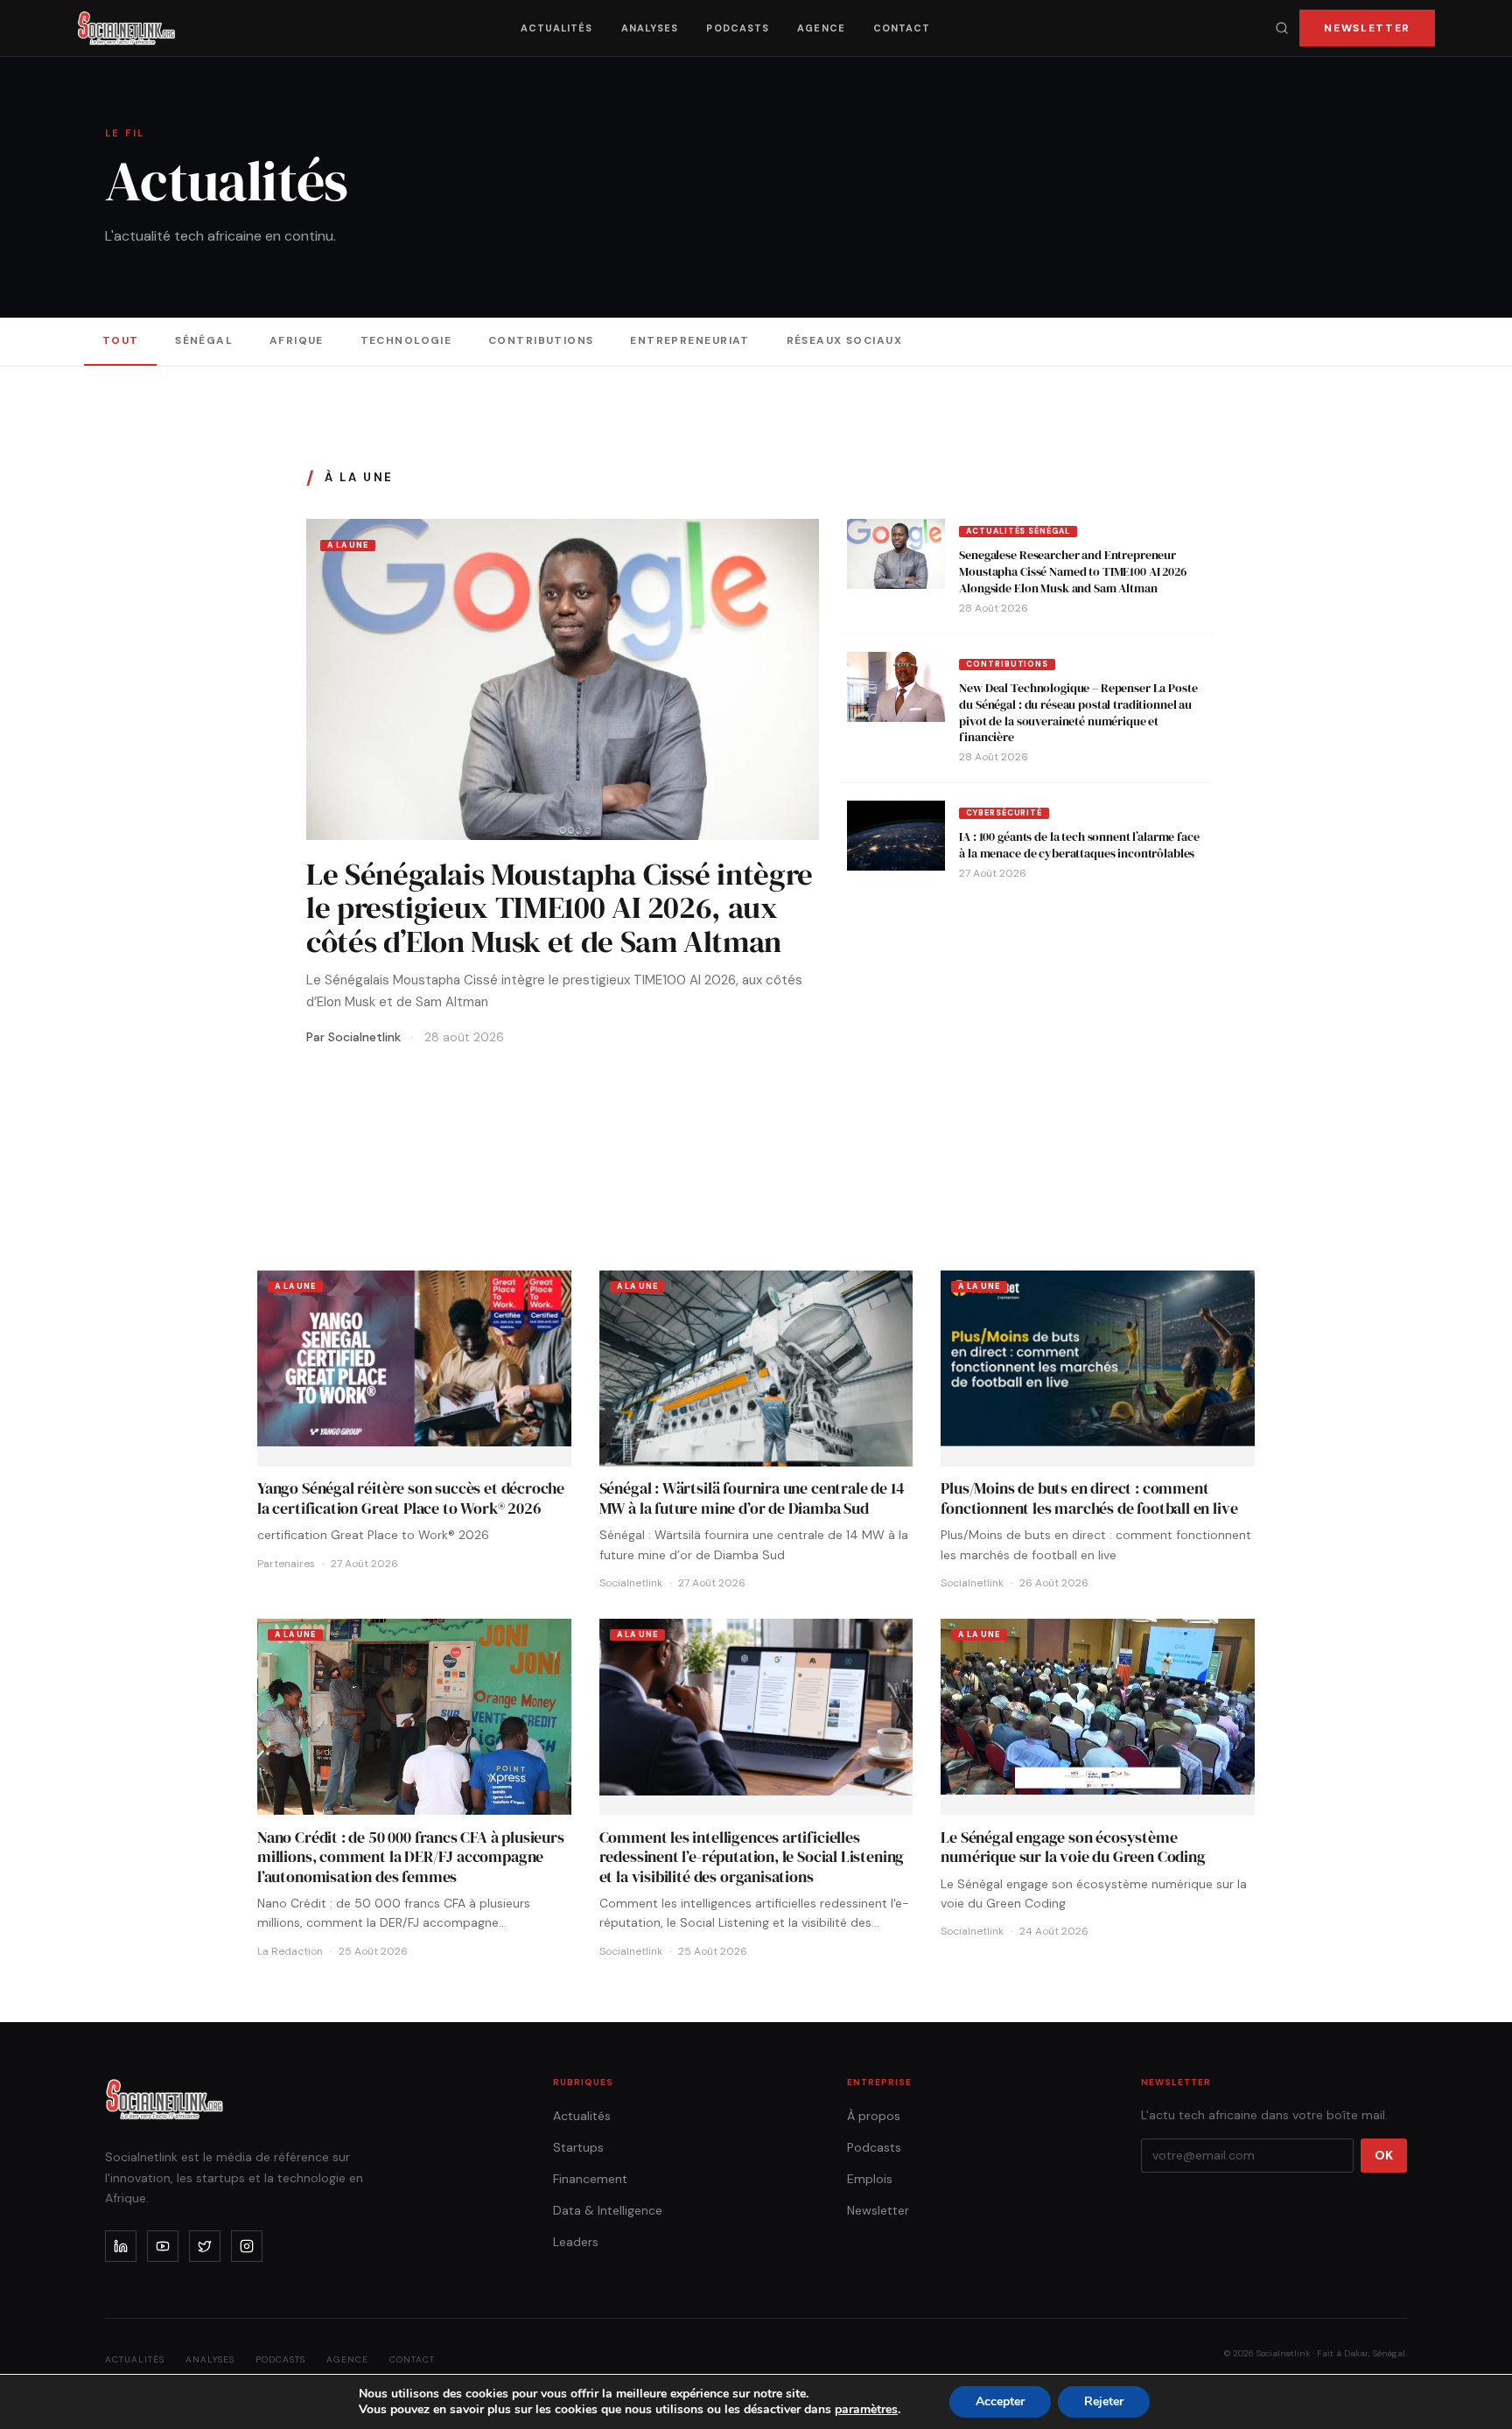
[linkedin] (121, 2246)
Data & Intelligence (608, 2210)
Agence (821, 28)
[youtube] (163, 2246)
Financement (590, 2179)
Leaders (576, 2242)
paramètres (866, 2410)
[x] (205, 2246)
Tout (121, 340)
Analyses (650, 28)
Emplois (870, 2179)
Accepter (1000, 2401)
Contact (902, 28)
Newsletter (1367, 28)
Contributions (541, 340)
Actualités (557, 28)
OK (1384, 2155)
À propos (874, 2116)
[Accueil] (126, 28)
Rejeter (1104, 2401)
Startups (578, 2147)
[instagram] (247, 2246)
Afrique (297, 340)
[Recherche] (1282, 28)
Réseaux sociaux (845, 340)
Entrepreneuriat (690, 340)
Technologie (406, 340)
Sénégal (204, 340)
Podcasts (738, 28)
